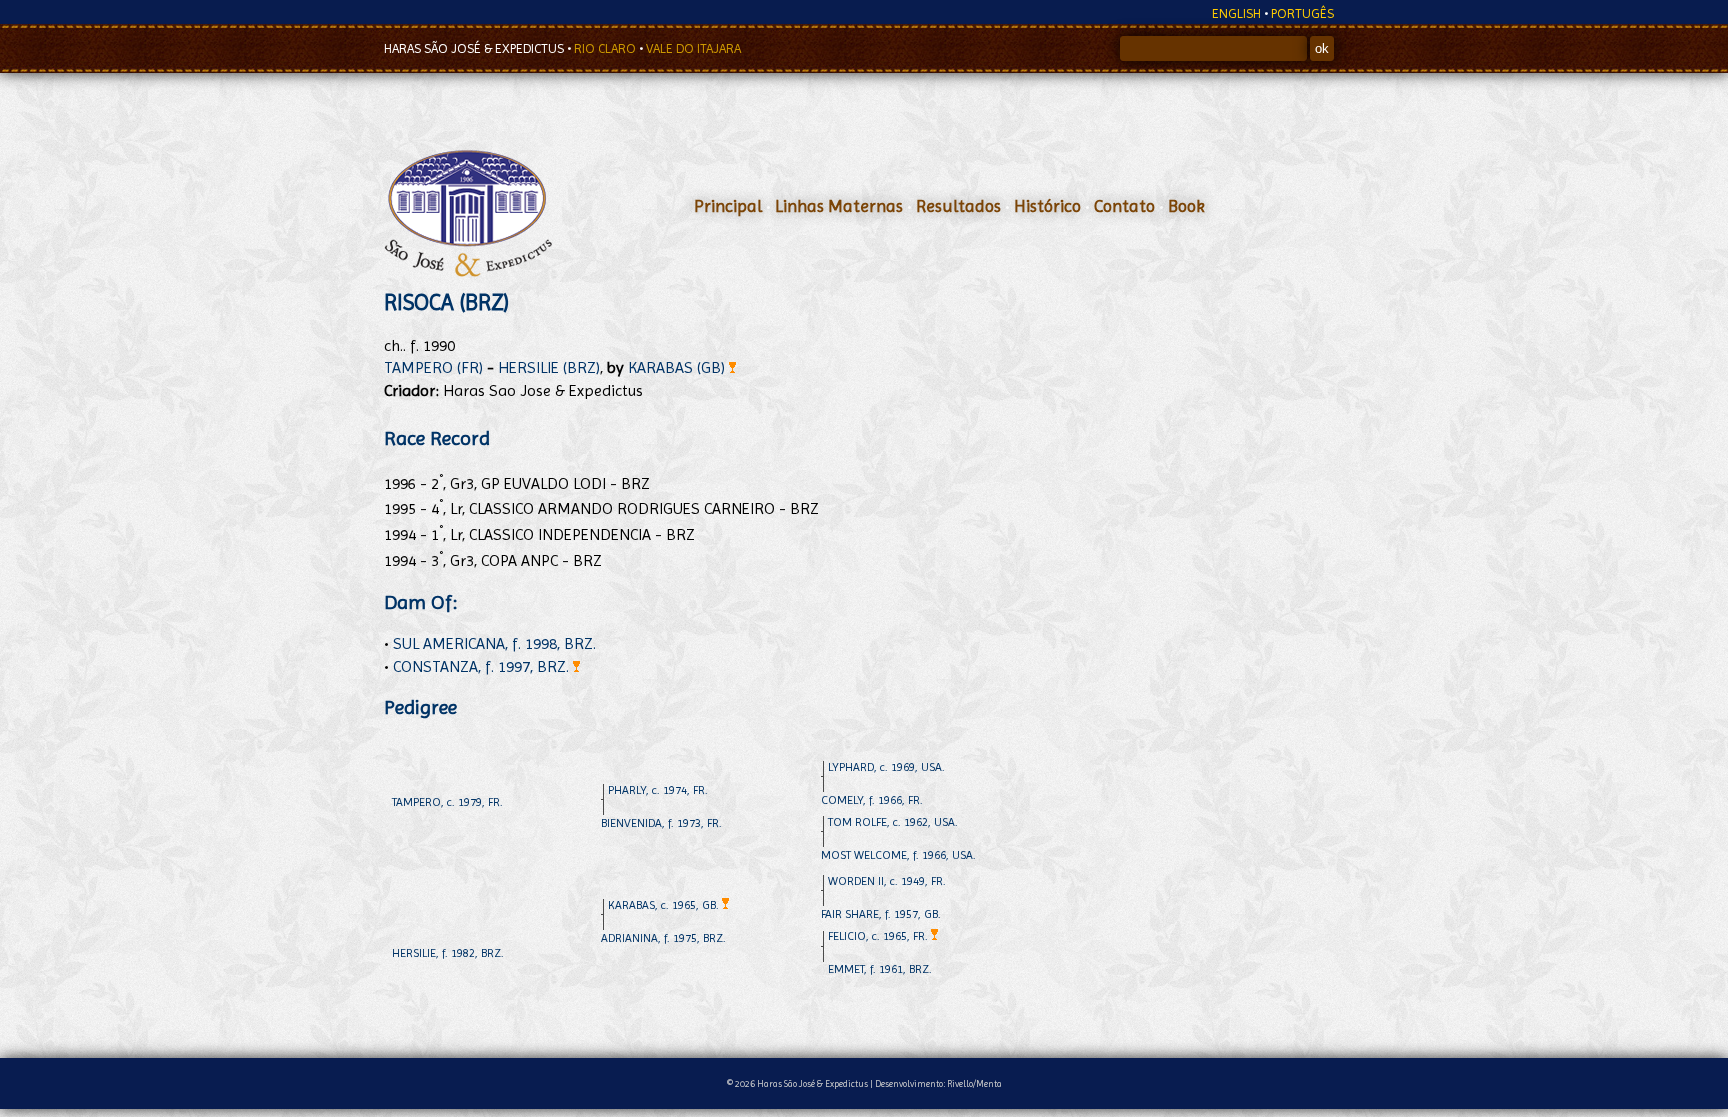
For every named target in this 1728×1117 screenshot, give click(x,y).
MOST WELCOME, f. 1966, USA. (898, 855)
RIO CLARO (606, 48)
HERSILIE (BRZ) (549, 367)
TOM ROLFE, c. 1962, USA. (893, 822)
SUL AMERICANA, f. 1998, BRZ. (494, 643)
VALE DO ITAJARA (693, 48)
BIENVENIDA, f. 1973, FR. (661, 823)
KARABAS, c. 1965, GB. (665, 905)
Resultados (958, 206)
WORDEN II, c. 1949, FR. (887, 881)
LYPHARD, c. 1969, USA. (886, 767)
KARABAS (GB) (678, 367)
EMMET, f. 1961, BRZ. (880, 969)
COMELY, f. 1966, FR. (872, 800)
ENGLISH (1236, 13)
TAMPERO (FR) (433, 367)
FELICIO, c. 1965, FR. (879, 936)
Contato (1124, 206)
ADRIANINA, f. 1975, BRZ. (663, 938)
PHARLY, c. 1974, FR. (658, 790)
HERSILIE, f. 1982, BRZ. (448, 953)
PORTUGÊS (1302, 13)
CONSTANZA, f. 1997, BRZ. (483, 666)
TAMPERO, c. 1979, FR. (447, 802)
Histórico (1047, 206)
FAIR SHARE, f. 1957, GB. (881, 914)
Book (1186, 206)
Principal (728, 206)
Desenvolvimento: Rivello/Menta (938, 1083)
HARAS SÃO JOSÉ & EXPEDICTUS (475, 48)
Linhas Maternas (839, 206)
